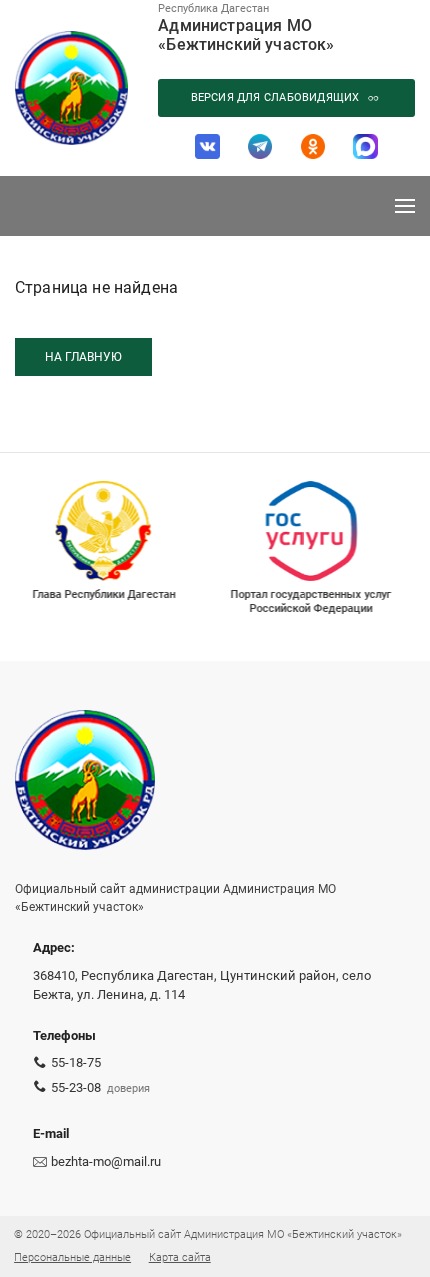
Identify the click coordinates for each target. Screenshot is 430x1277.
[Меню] (405, 206)
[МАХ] (365, 146)
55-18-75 (76, 1062)
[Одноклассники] (313, 146)
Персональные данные (72, 1257)
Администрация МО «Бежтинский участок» (246, 35)
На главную (83, 357)
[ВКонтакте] (207, 146)
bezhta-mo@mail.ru (106, 1161)
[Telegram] (260, 146)
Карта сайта (180, 1257)
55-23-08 (76, 1087)
